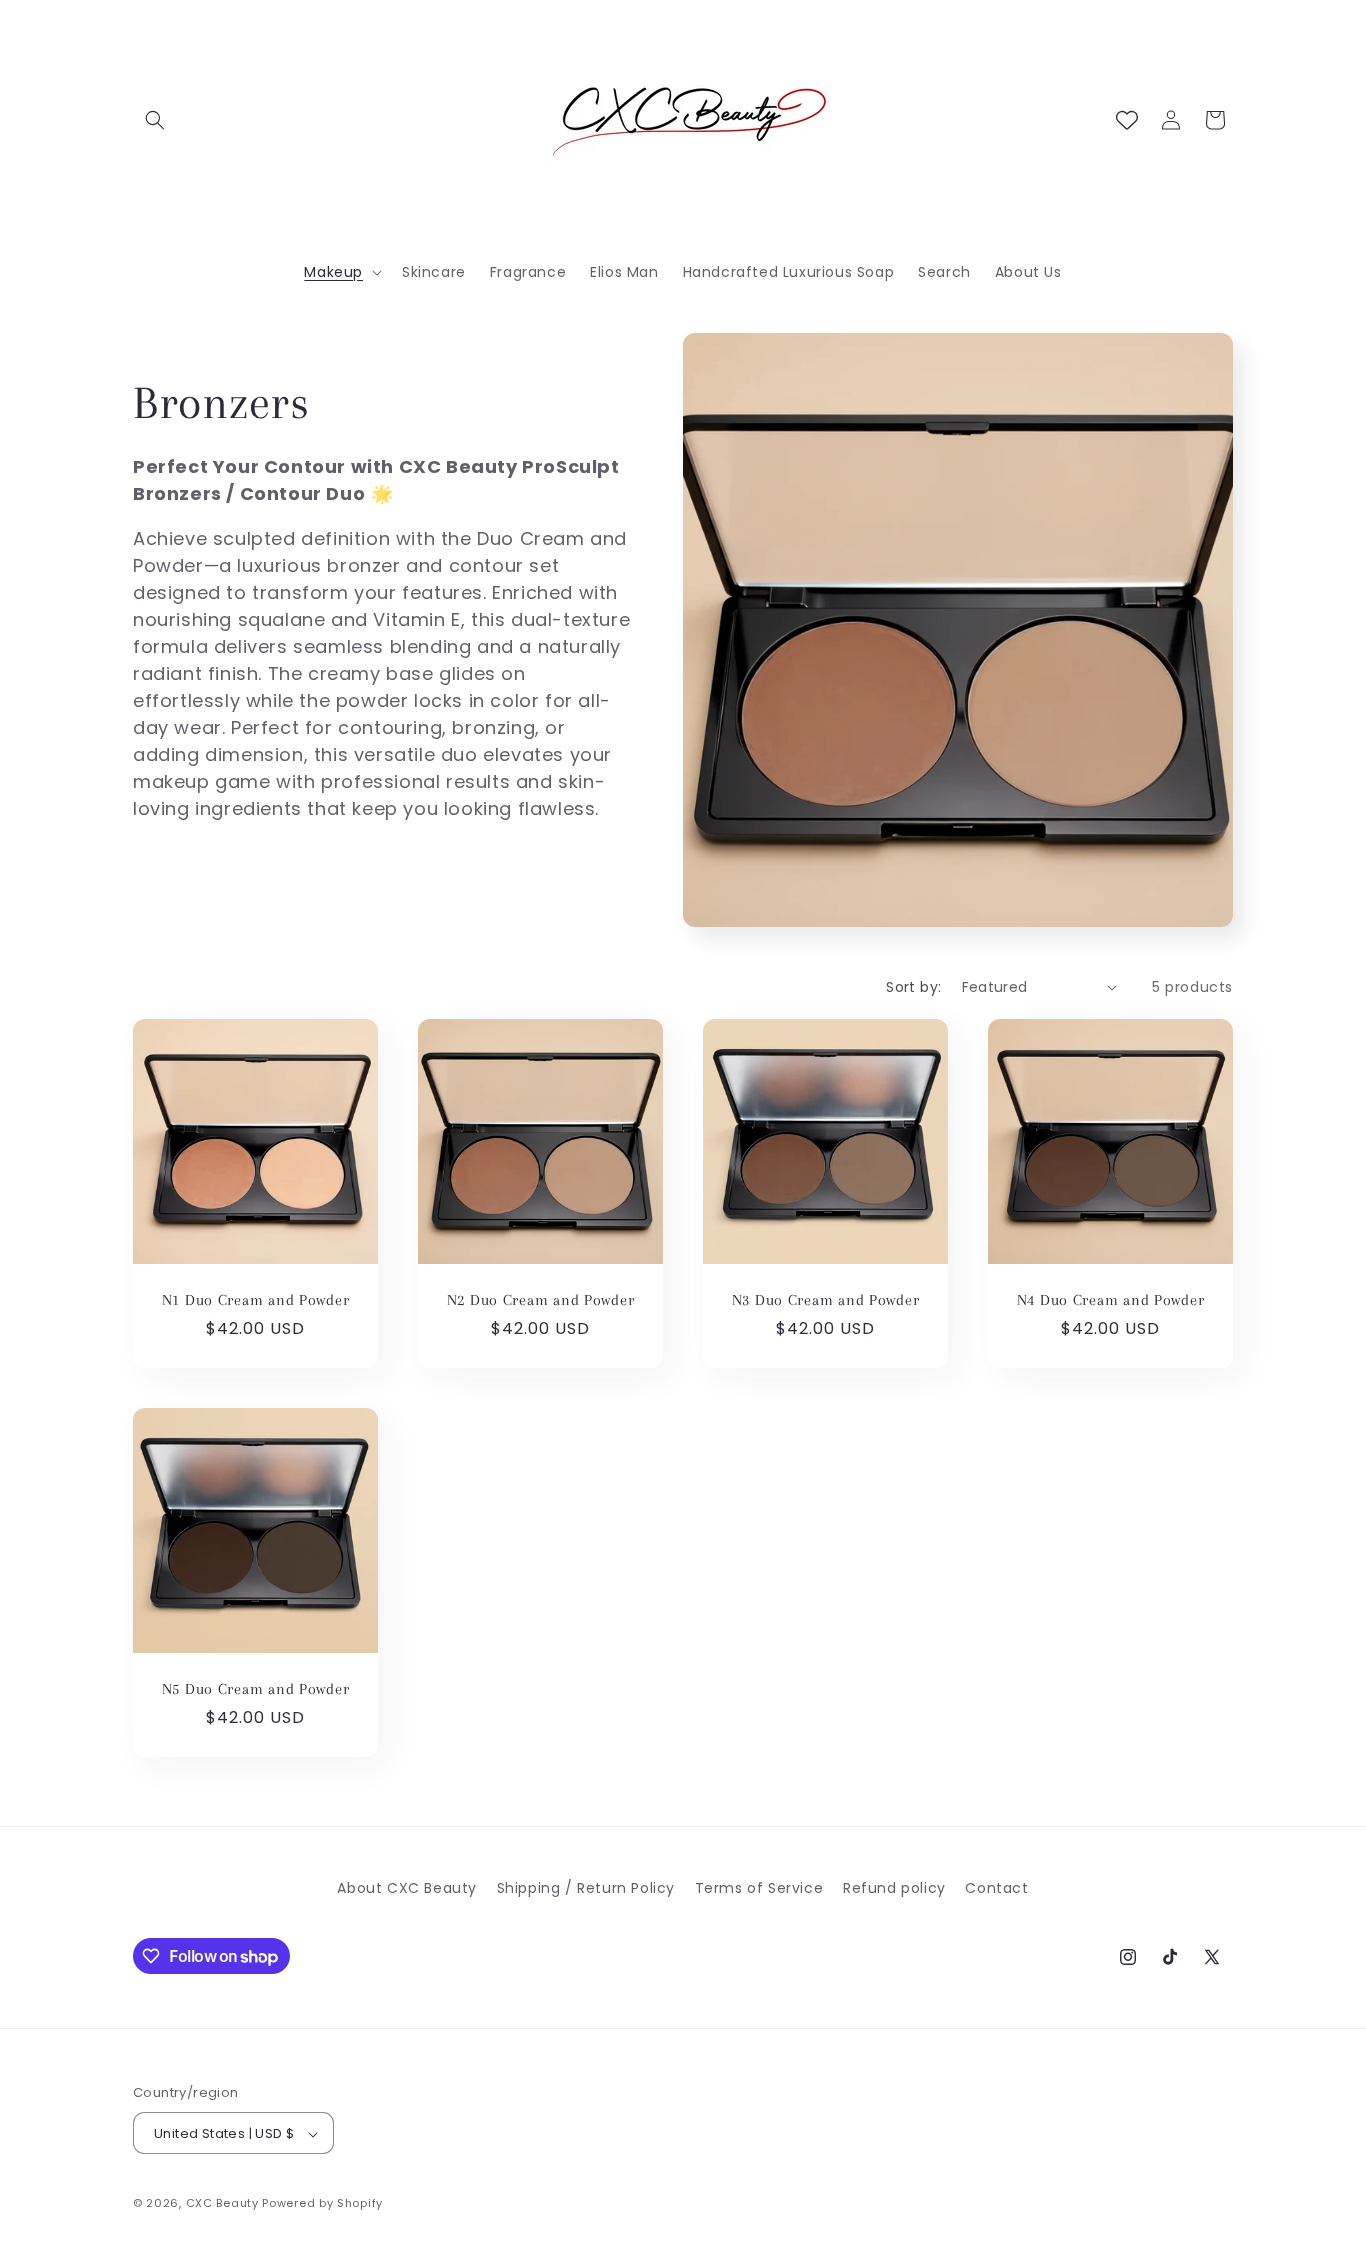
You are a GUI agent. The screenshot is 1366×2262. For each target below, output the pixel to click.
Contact (996, 1888)
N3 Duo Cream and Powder (826, 1300)
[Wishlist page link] (1127, 120)
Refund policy (894, 1888)
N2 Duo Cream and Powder (541, 1300)
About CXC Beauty (407, 1888)
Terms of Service (759, 1888)
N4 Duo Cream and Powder (1111, 1300)
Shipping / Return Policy (586, 1888)
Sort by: (913, 987)
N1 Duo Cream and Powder (256, 1300)
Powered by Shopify (322, 2204)
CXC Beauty (222, 2204)
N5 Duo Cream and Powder (256, 1689)
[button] (155, 120)
